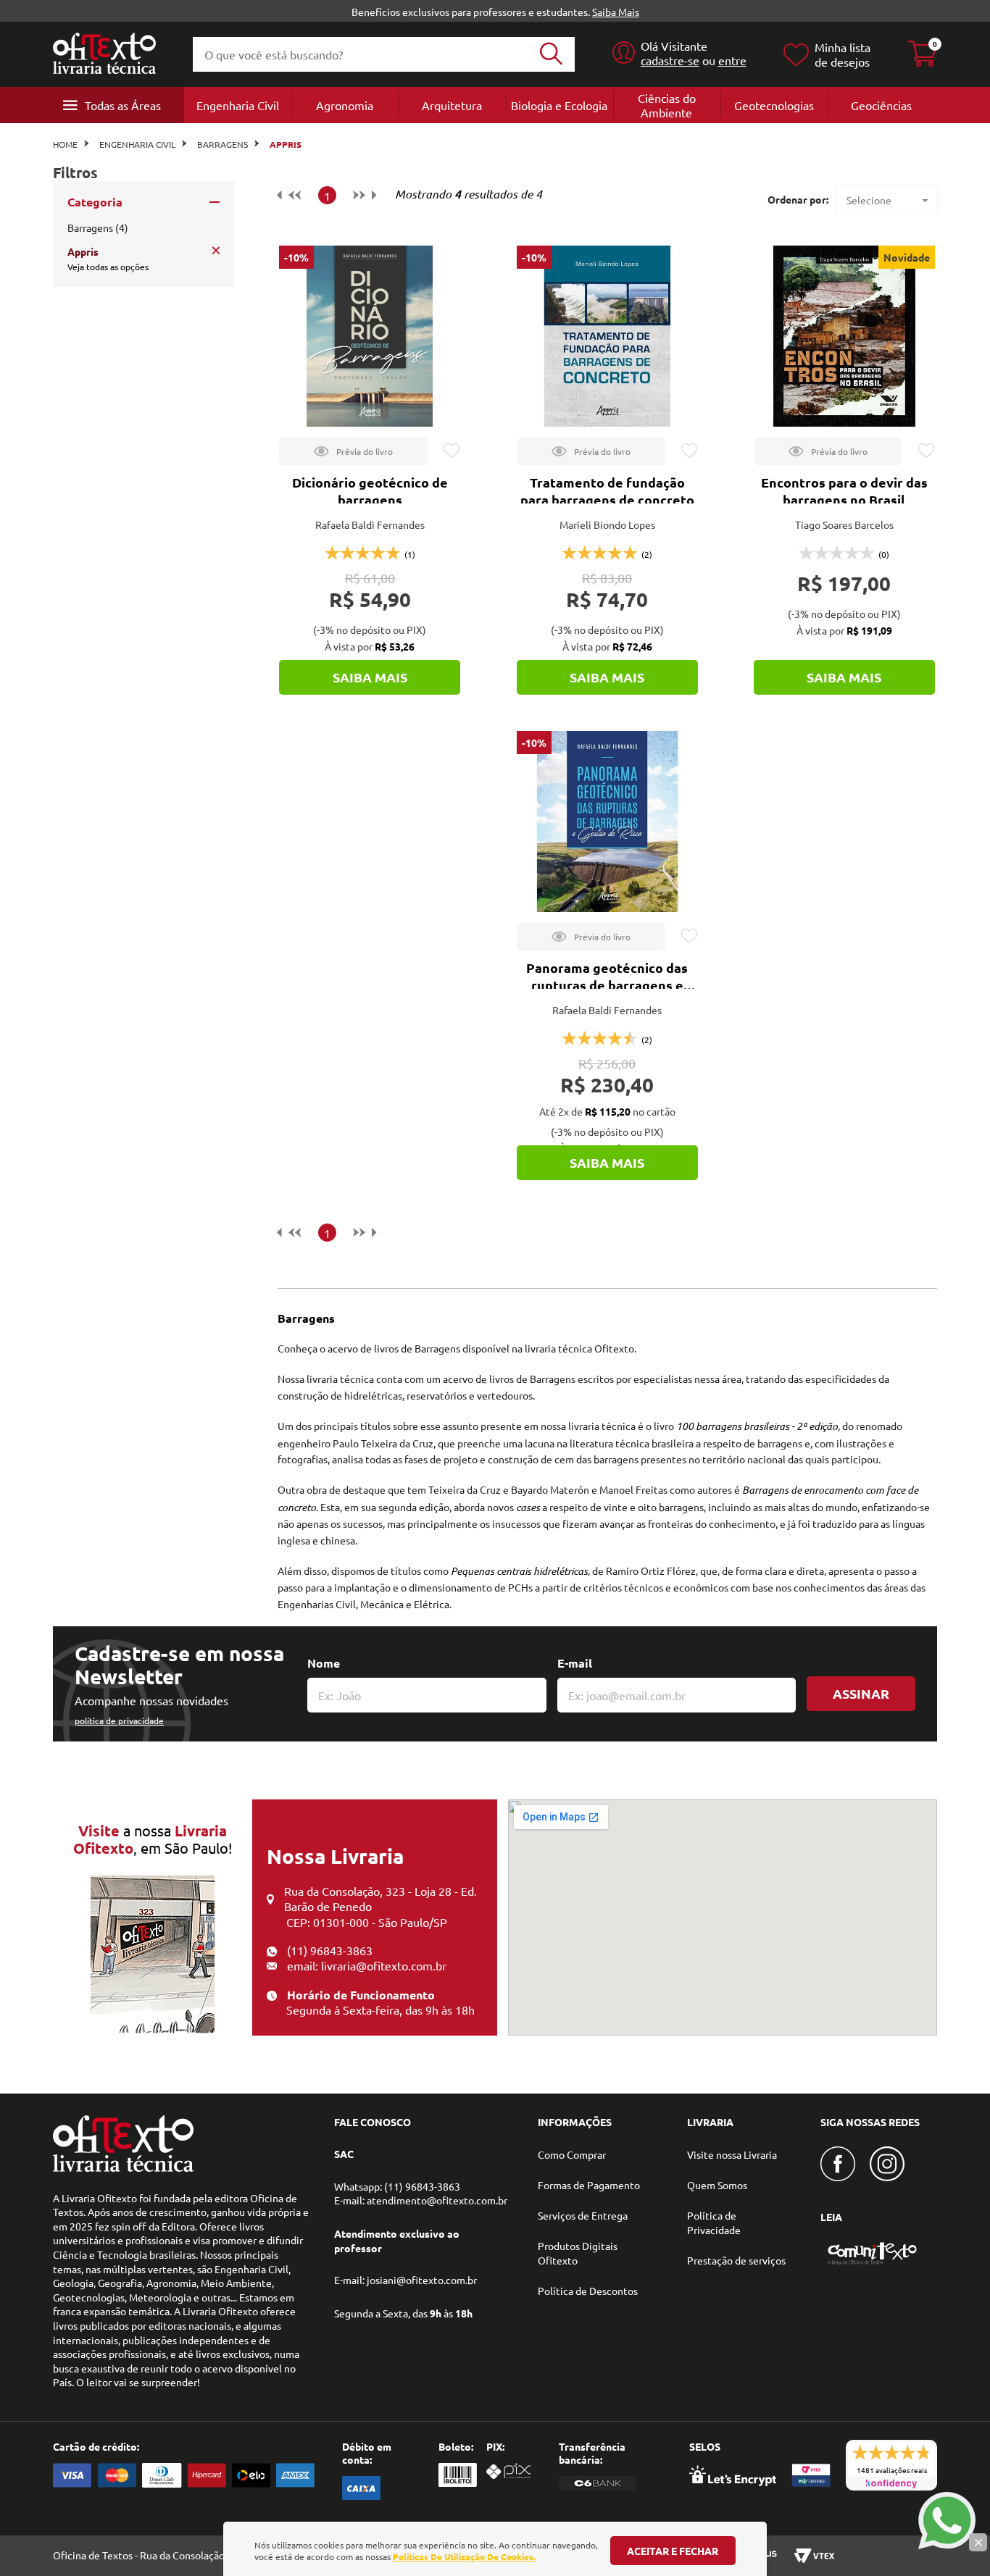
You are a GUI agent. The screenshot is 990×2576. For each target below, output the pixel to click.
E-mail (575, 1663)
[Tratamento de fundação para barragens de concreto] (607, 336)
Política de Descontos (588, 2291)
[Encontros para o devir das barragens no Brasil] (844, 336)
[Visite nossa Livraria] (123, 2168)
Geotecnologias (774, 105)
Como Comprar (572, 2154)
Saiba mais (370, 677)
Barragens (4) (98, 227)
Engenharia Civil (238, 105)
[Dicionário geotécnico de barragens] (370, 336)
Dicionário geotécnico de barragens (370, 491)
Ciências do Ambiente (667, 105)
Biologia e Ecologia (559, 105)
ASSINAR (861, 1693)
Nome (324, 1663)
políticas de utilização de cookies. (464, 2556)
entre (732, 60)
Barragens (222, 144)
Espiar (353, 451)
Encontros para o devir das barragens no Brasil (844, 491)
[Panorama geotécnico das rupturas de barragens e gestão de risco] (607, 821)
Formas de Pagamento (589, 2185)
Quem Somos (717, 2185)
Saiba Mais (616, 12)
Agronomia (345, 105)
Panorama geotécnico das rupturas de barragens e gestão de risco (607, 985)
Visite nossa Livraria (732, 2154)
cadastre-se (670, 60)
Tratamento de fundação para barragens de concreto (607, 491)
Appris (286, 144)
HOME (65, 144)
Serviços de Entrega (583, 2215)
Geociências (881, 105)
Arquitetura (452, 105)
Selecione (869, 200)
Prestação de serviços (736, 2260)
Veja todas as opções (108, 267)
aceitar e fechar (673, 2551)
